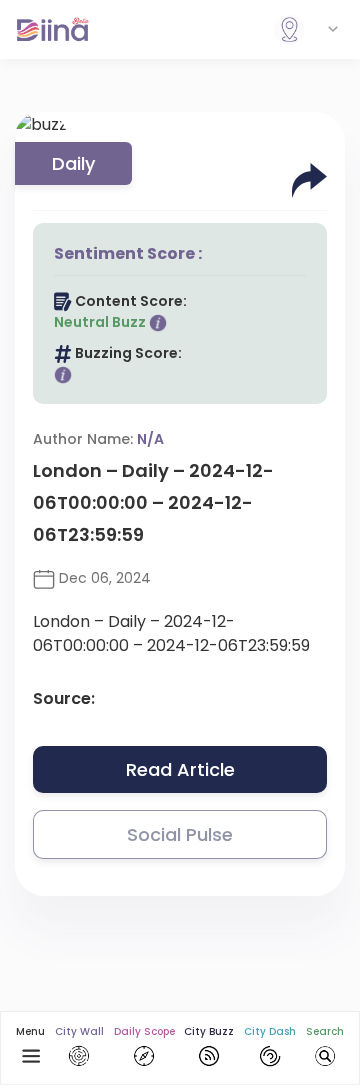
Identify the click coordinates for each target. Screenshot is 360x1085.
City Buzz (209, 1031)
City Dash (270, 1031)
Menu (30, 1031)
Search (325, 1031)
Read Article (180, 769)
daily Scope (144, 1031)
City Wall (79, 1031)
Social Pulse (180, 834)
